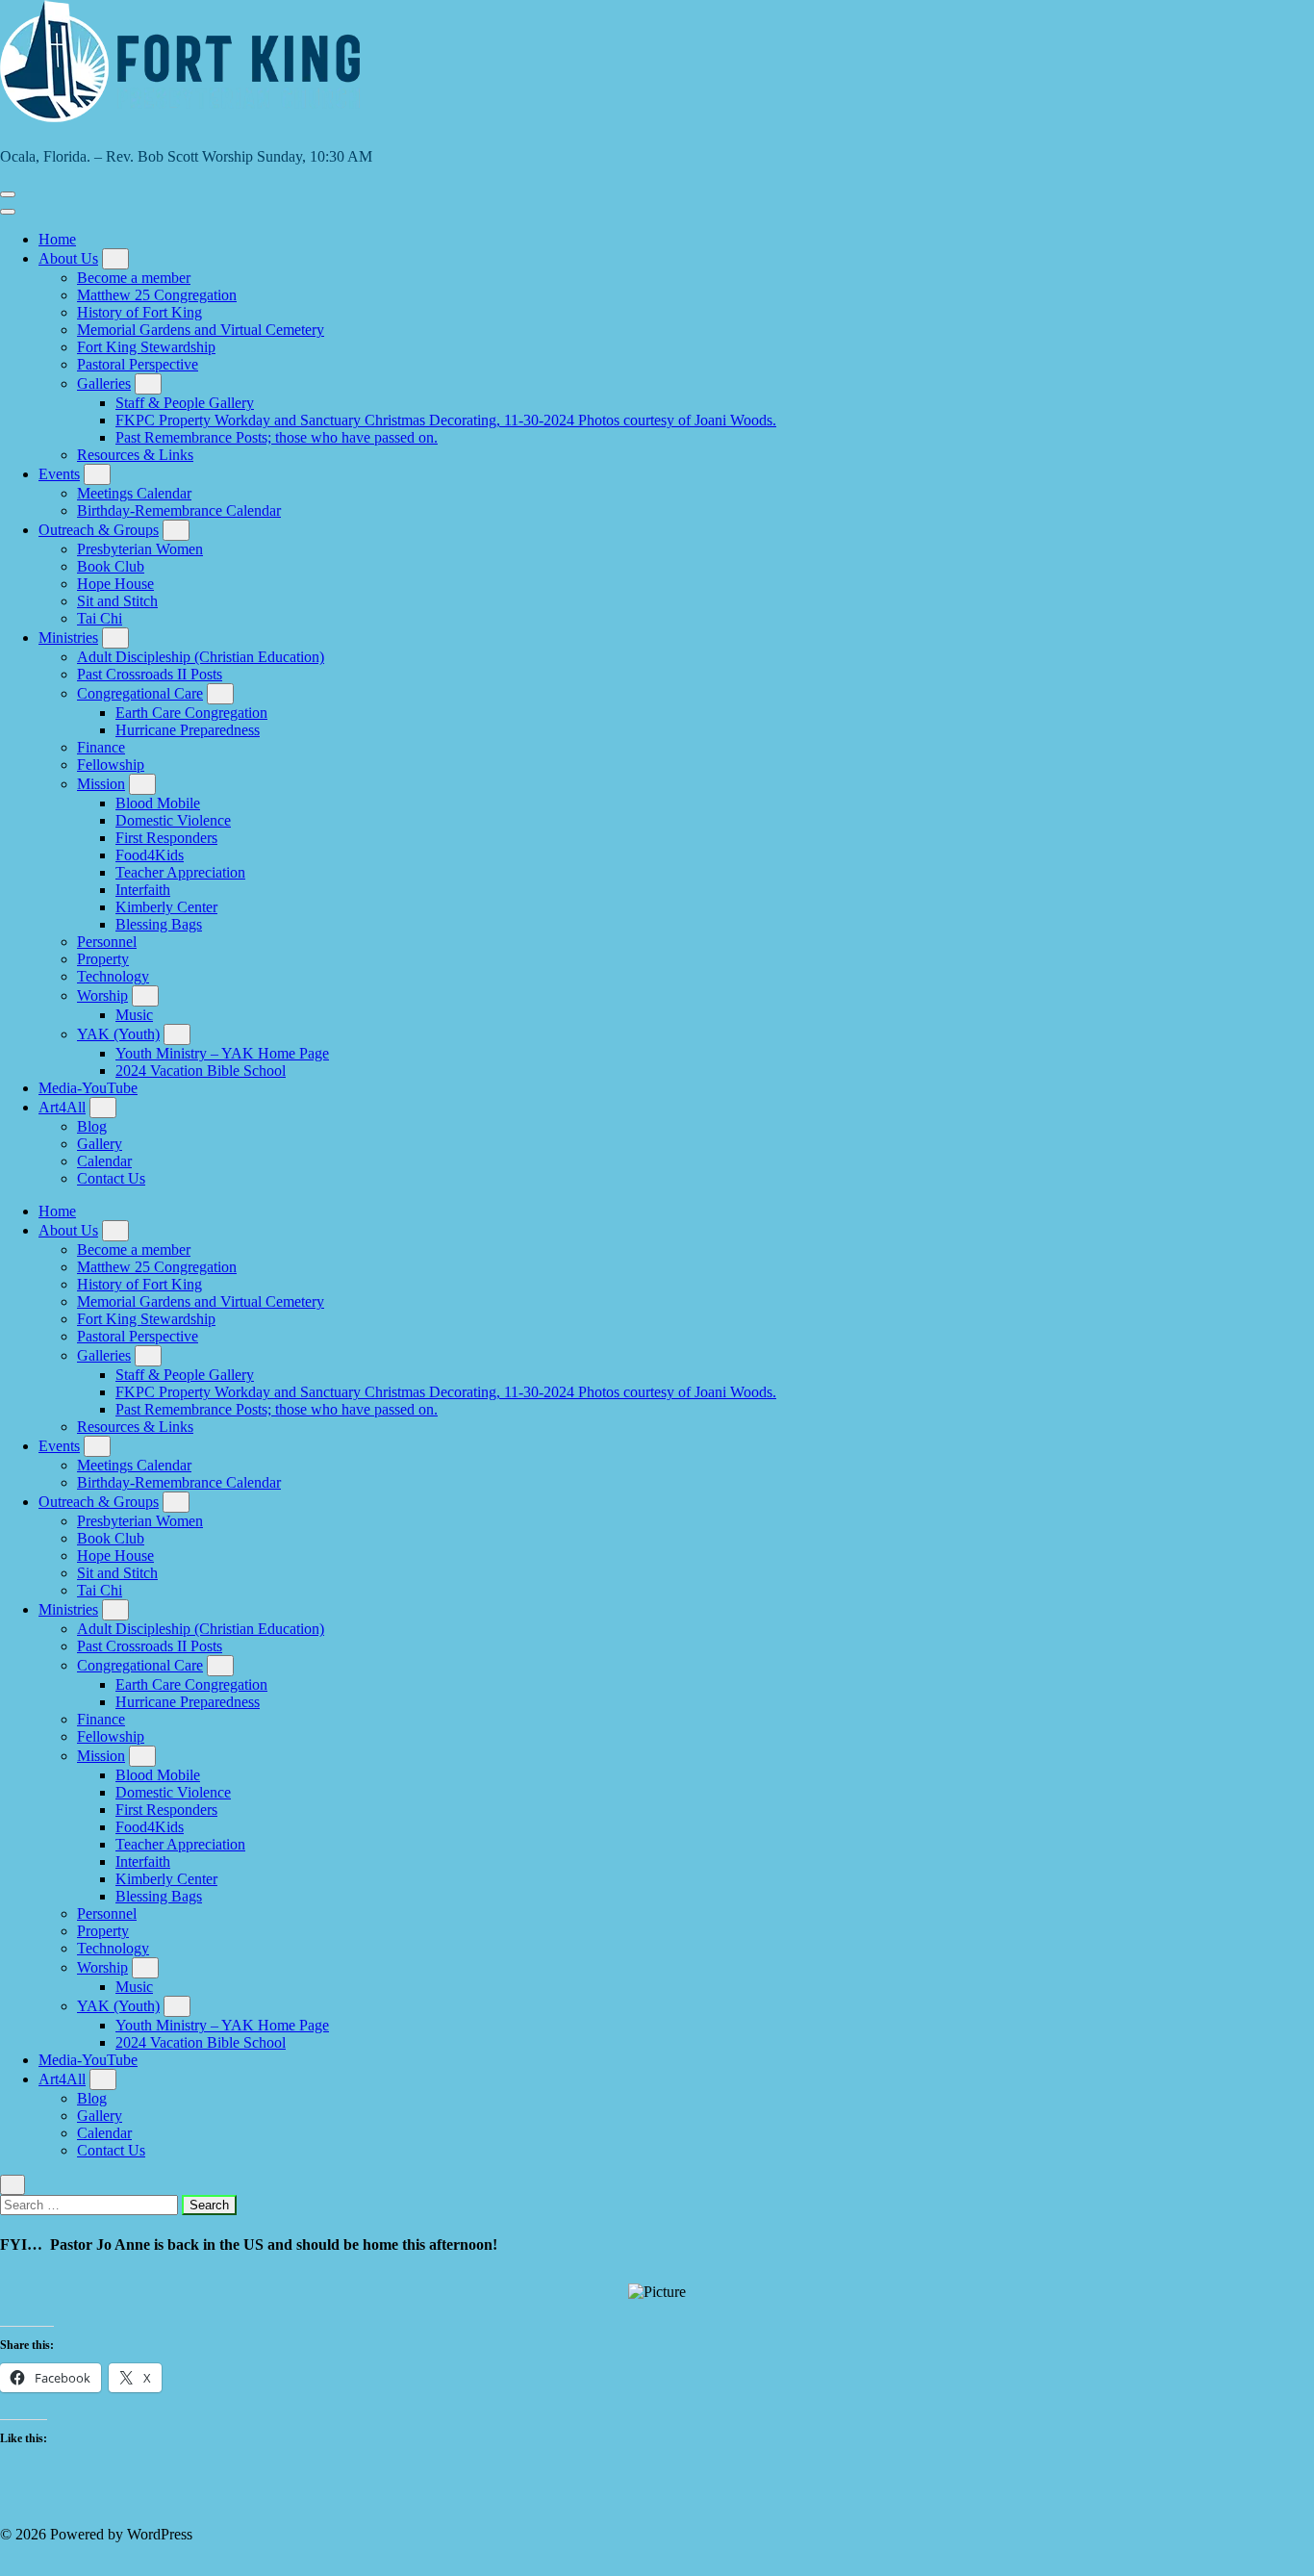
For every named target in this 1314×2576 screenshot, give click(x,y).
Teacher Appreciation (180, 872)
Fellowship (111, 765)
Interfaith (143, 890)
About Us (68, 258)
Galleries (104, 383)
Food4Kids (150, 855)
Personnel (107, 942)
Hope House (115, 584)
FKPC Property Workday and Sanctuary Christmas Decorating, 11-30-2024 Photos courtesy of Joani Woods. (446, 420)
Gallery (100, 1144)
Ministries (68, 638)
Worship (102, 995)
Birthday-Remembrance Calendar (179, 510)
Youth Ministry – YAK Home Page (222, 1053)
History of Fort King (139, 312)
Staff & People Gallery (185, 403)
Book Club (111, 566)
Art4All (62, 1107)
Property (103, 959)
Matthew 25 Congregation (157, 295)
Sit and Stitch (117, 601)
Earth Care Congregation (191, 713)
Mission (101, 784)
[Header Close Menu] (8, 212)
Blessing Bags (159, 924)
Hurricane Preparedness (188, 730)
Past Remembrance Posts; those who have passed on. (277, 437)
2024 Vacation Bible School (201, 1071)
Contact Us (111, 1178)
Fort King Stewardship (146, 347)
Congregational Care (140, 693)
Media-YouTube (88, 1088)
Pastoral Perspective (138, 364)
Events (59, 474)
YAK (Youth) (118, 1034)
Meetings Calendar (134, 493)
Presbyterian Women (140, 549)
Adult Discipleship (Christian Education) (201, 657)
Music (134, 1015)
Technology (113, 976)
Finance (101, 747)
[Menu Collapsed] (8, 194)
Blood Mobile (158, 803)
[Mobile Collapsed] (115, 259)
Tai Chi (100, 618)
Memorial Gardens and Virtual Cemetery (201, 330)
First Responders (166, 838)
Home (57, 239)
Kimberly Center (166, 907)
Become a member (134, 278)
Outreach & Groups (99, 530)
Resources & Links (135, 455)
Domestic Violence (173, 820)
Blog (92, 1126)
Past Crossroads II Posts (150, 674)
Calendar (104, 1161)
